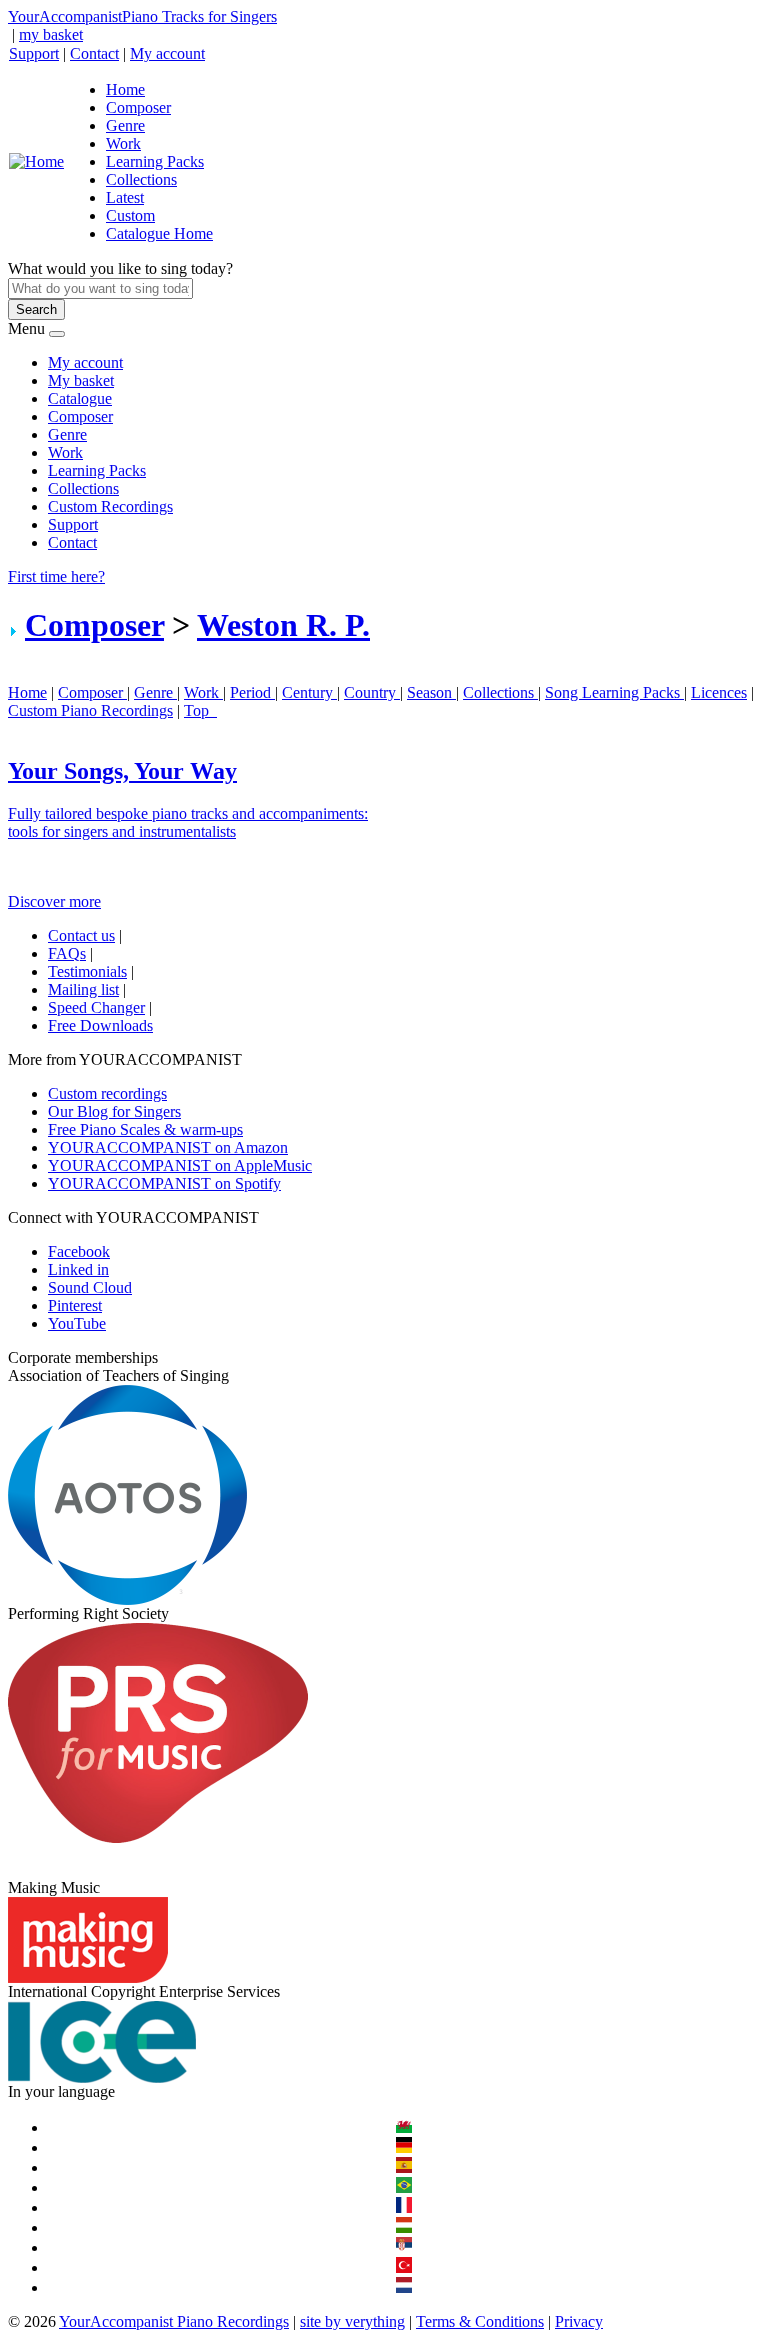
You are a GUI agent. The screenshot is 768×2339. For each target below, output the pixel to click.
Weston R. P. (283, 625)
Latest (125, 197)
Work (123, 143)
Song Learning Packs (614, 692)
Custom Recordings (110, 506)
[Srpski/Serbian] (404, 2247)
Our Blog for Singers (114, 1111)
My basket (81, 380)
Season (431, 692)
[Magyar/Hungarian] (404, 2227)
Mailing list (83, 989)
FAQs (67, 953)
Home (125, 89)
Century (309, 692)
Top (200, 710)
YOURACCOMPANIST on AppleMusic (180, 1165)
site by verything (352, 2321)
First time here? (56, 576)
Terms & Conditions (480, 2321)
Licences (719, 692)
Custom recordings (107, 1093)
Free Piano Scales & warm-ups (145, 1129)
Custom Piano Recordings (90, 710)
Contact (94, 53)
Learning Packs (155, 161)
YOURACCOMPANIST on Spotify (164, 1183)
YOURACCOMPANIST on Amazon (168, 1147)
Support (34, 53)
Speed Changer (96, 1007)
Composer (138, 107)
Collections (141, 179)
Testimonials (87, 971)
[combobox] (100, 288)
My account (167, 53)
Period (252, 692)
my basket (51, 34)
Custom (130, 215)
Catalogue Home (159, 233)
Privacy (579, 2321)
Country (372, 692)
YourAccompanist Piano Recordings (174, 2321)
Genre (125, 125)
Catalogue (80, 398)
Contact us (81, 935)
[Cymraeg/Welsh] (404, 2127)
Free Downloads (100, 1025)
